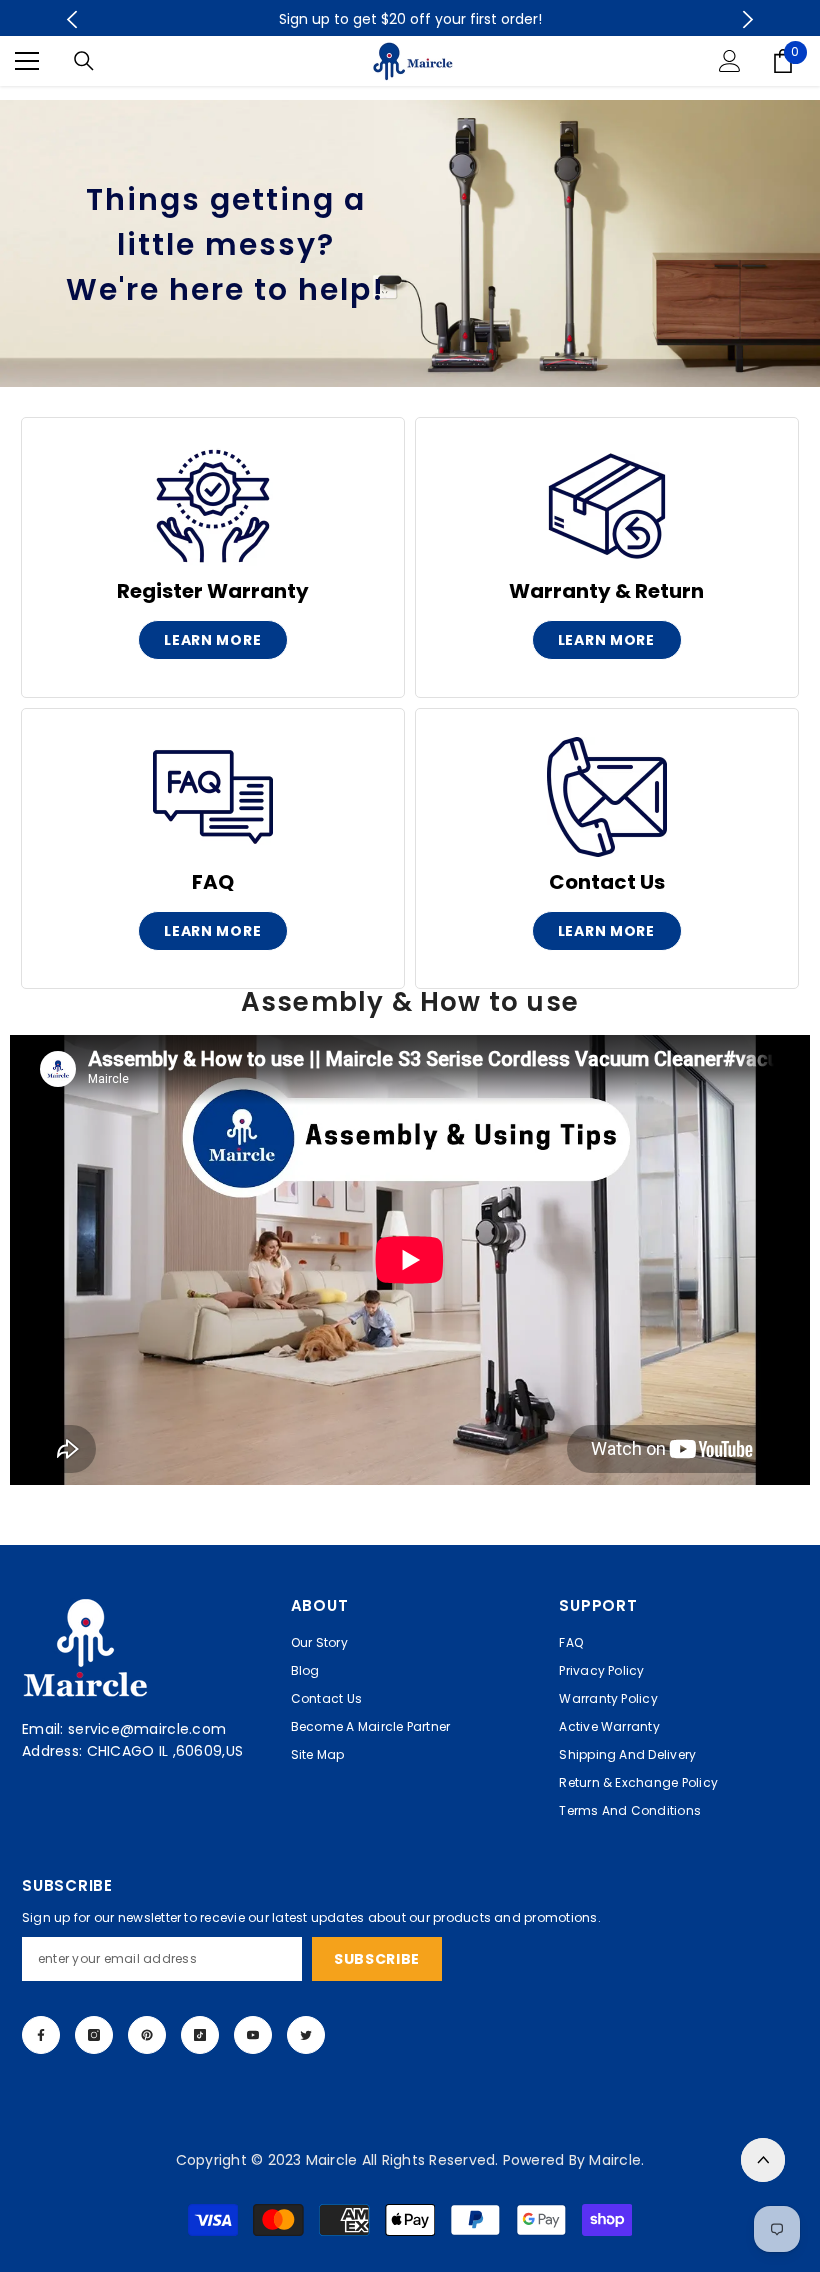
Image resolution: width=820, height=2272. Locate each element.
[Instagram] (94, 2035)
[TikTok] (200, 2035)
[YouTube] (253, 2035)
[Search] (84, 61)
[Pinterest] (147, 2035)
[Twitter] (306, 2035)
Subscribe (377, 1959)
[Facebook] (41, 2035)
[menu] (27, 61)
